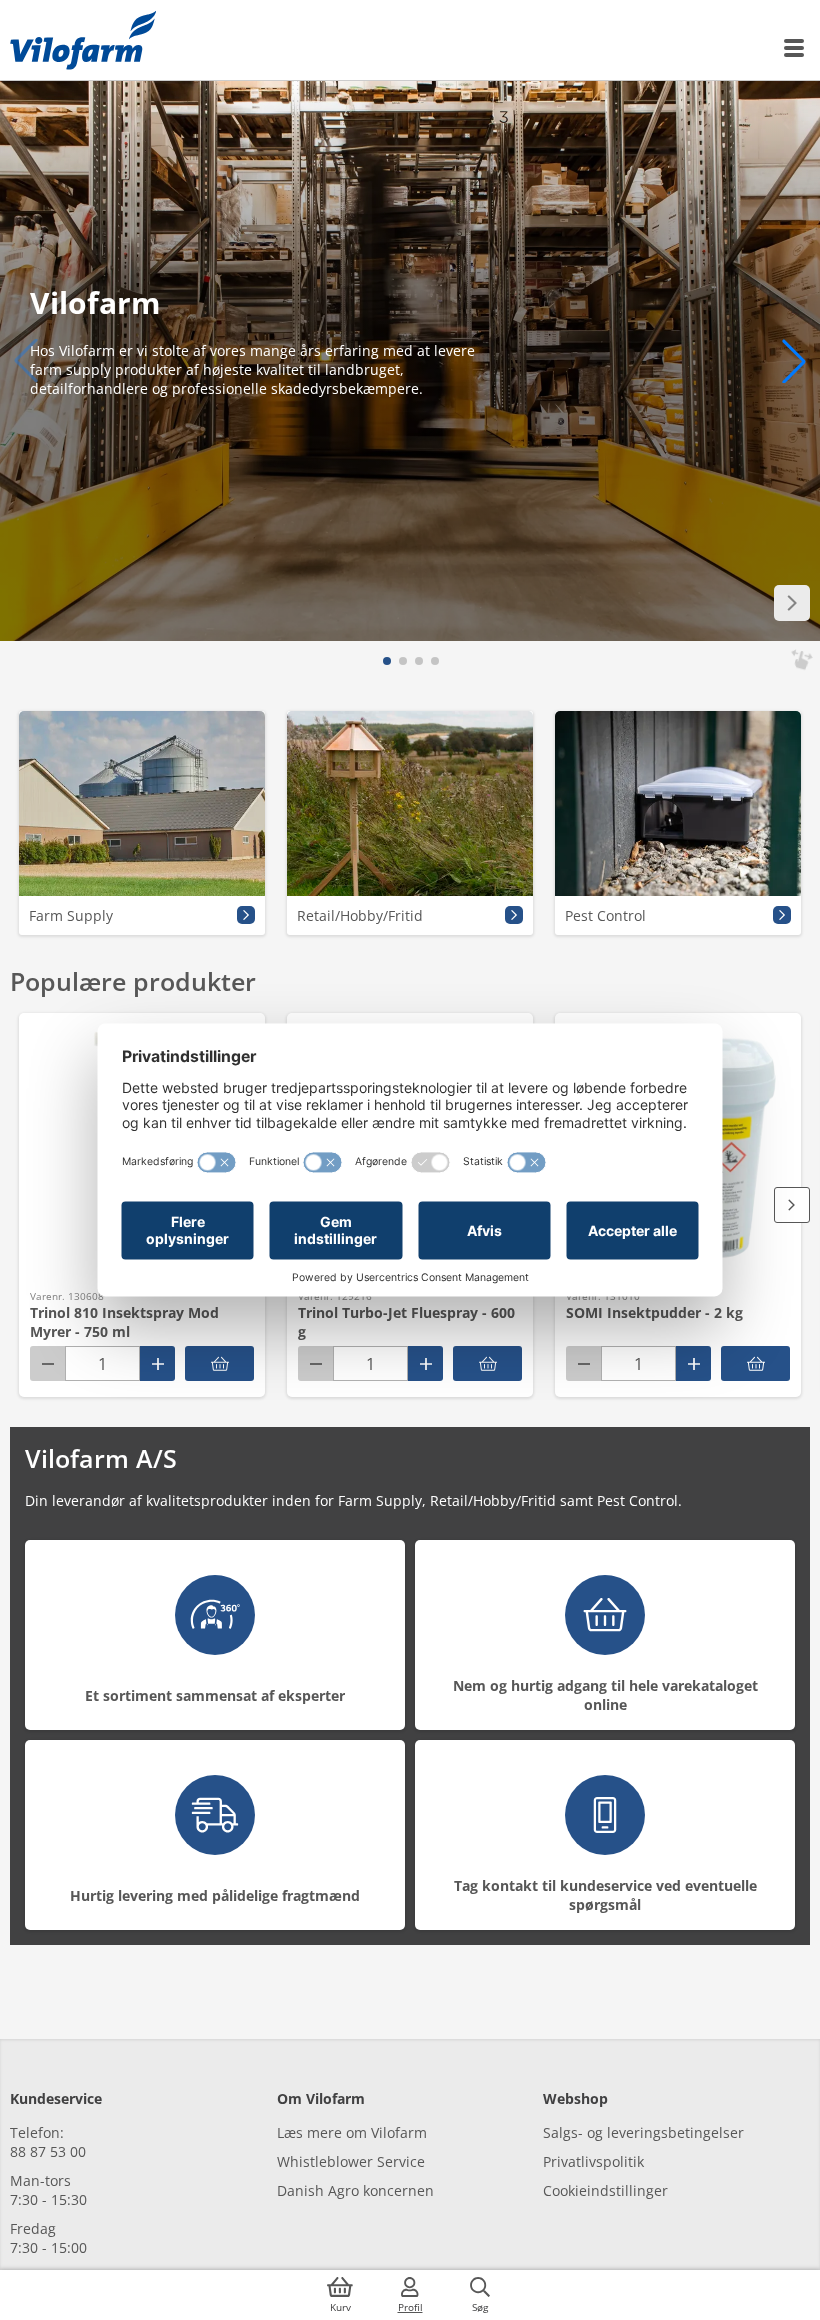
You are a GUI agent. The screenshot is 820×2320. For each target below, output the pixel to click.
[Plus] (157, 1363)
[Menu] (795, 48)
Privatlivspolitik (593, 2161)
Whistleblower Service (351, 2161)
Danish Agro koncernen (355, 2190)
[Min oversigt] (83, 40)
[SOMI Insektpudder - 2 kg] (755, 1363)
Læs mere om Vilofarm (352, 2132)
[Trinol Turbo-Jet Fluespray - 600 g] (487, 1363)
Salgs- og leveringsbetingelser (643, 2132)
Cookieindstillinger (605, 2190)
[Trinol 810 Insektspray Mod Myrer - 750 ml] (219, 1363)
